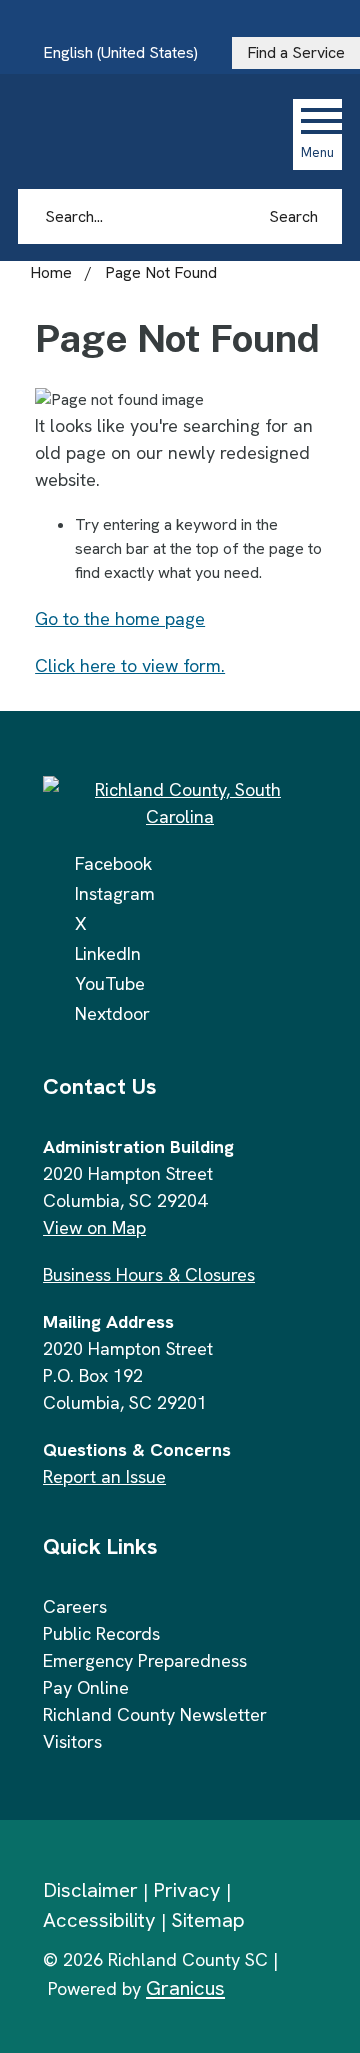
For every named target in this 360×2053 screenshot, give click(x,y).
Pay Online (86, 1687)
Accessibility (99, 1920)
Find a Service (296, 52)
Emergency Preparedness (145, 1660)
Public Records (101, 1633)
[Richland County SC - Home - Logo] (152, 134)
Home (51, 272)
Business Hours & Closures (149, 1274)
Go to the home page (120, 618)
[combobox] (128, 53)
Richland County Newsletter (155, 1714)
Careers (75, 1606)
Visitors (72, 1741)
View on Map (94, 1227)
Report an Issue (104, 1476)
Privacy (187, 1890)
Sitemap (208, 1920)
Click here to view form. (130, 665)
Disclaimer (90, 1890)
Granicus (185, 1988)
